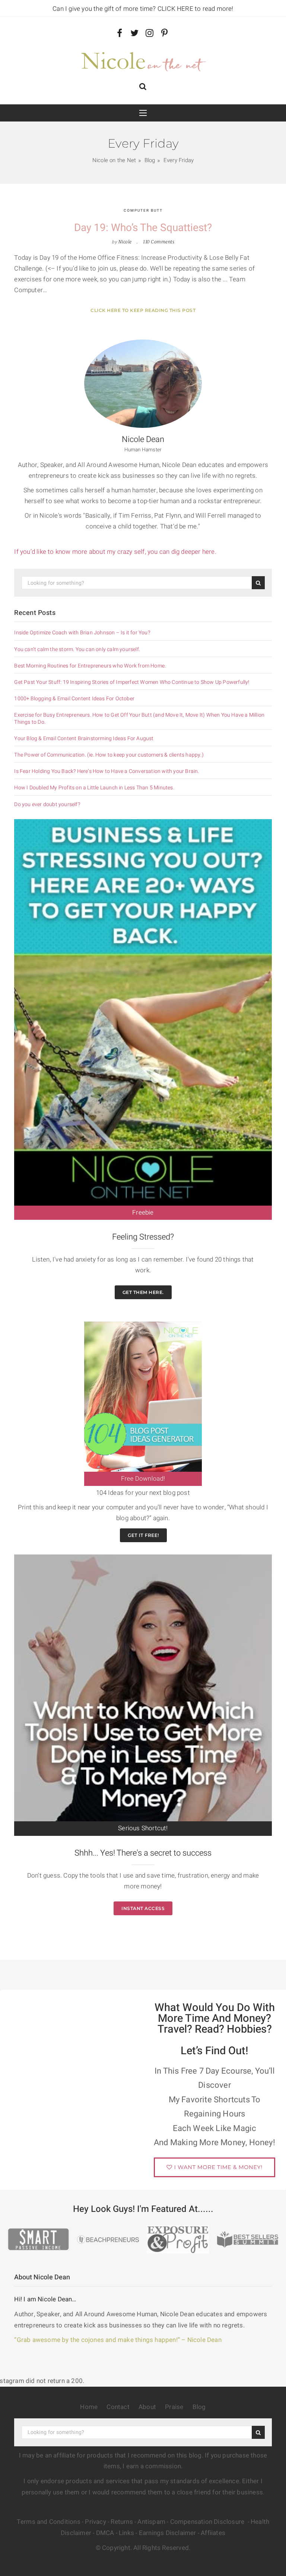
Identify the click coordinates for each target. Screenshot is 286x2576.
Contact (118, 2407)
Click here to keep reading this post (143, 310)
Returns (122, 2522)
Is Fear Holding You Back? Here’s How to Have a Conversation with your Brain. (107, 771)
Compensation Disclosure (208, 2522)
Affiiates (213, 2533)
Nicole (125, 242)
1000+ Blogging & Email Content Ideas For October (74, 699)
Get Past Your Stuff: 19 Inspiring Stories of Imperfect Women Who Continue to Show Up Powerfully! (132, 682)
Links (126, 2533)
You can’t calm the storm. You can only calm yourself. (77, 650)
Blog (199, 2407)
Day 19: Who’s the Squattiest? (143, 228)
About (147, 2407)
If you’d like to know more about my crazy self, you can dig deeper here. (116, 552)
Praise (174, 2407)
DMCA (105, 2533)
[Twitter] (135, 34)
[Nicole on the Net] (143, 60)
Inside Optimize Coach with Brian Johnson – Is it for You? (82, 633)
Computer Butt (143, 211)
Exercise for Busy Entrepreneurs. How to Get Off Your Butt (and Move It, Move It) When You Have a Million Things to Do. (139, 719)
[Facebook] (120, 34)
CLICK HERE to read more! (196, 9)
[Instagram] (150, 34)
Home (89, 2407)
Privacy (95, 2522)
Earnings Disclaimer (168, 2533)
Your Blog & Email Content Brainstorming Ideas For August (84, 739)
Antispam (151, 2522)
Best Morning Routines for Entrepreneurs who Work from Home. (90, 666)
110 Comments (159, 242)
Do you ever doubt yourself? (47, 805)
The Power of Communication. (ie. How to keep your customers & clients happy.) (109, 755)
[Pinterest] (164, 34)
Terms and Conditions (49, 2522)
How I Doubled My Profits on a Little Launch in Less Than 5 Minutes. (94, 788)
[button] (143, 87)
